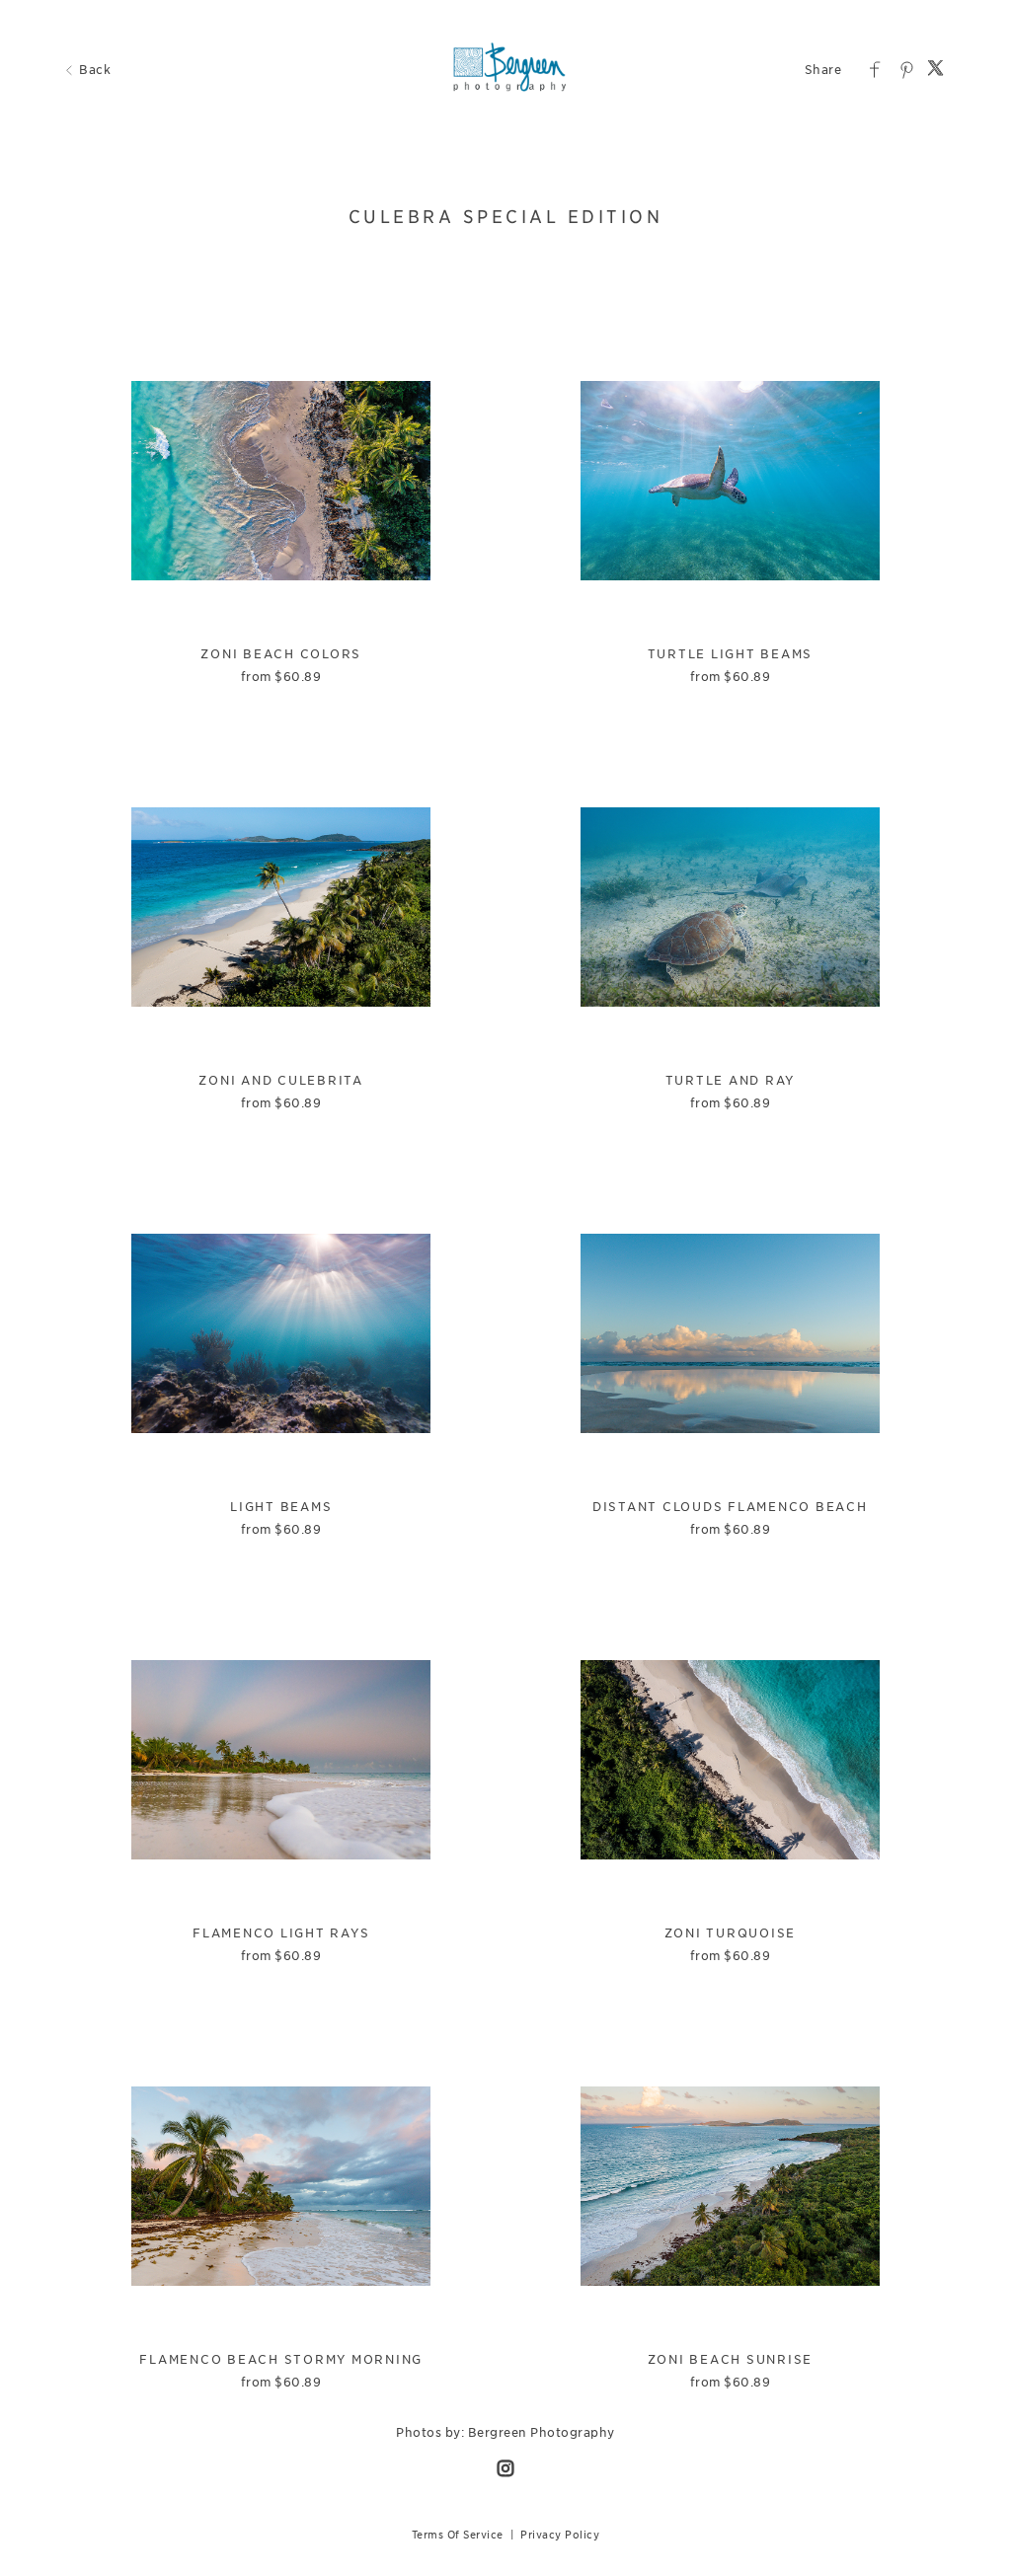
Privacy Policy (560, 2535)
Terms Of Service (458, 2535)
